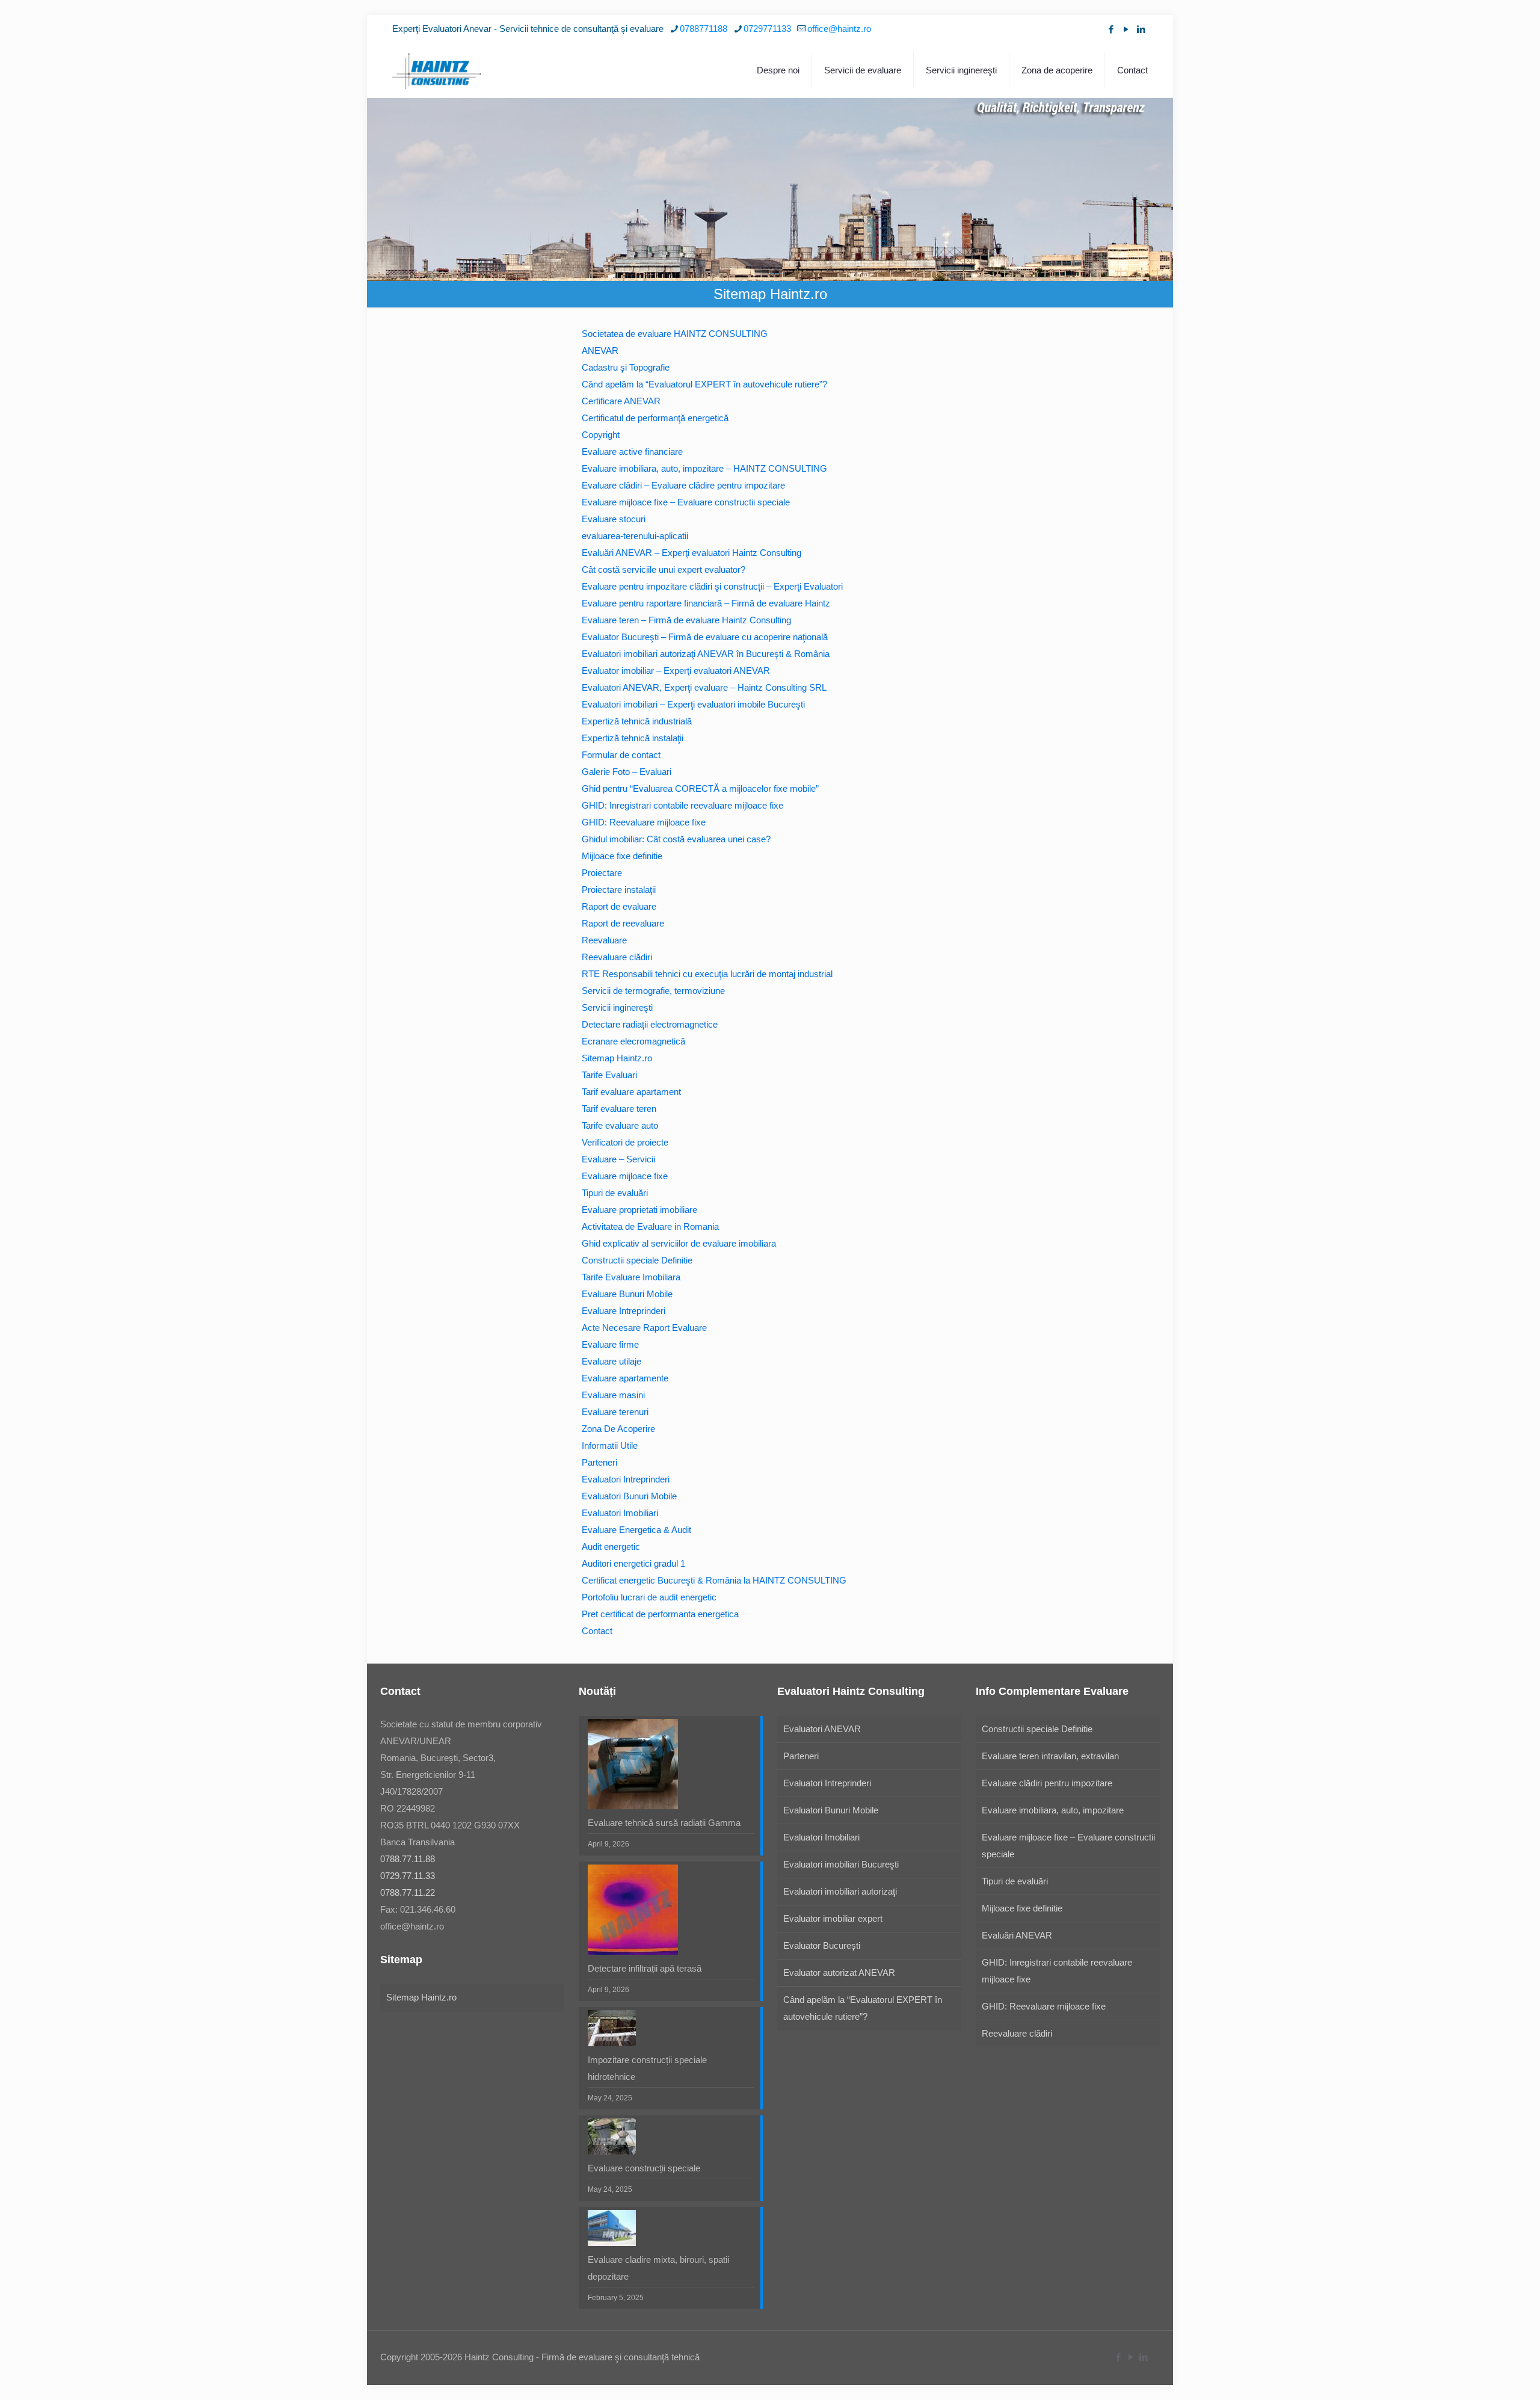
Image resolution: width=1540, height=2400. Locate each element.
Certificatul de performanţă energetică (655, 418)
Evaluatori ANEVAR (822, 1729)
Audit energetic (611, 1547)
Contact (597, 1631)
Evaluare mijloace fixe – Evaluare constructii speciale (686, 502)
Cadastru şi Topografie (626, 367)
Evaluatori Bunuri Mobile (629, 1496)
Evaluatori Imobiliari (620, 1513)
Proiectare (602, 873)
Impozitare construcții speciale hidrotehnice (647, 2068)
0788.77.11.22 (408, 1893)
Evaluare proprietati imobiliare (639, 1210)
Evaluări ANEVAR (1017, 1935)
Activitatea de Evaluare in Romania (650, 1226)
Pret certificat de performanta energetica (660, 1614)
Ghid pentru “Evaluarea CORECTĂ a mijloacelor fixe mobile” (700, 788)
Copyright (601, 435)
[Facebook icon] (1111, 29)
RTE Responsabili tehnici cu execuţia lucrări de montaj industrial (707, 974)
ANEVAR (600, 350)
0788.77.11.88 (408, 1859)
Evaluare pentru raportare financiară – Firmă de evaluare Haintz (706, 603)
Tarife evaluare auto (620, 1125)
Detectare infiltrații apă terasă (645, 1968)
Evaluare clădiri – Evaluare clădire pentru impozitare (683, 485)
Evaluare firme (610, 1344)
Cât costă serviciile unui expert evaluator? (664, 569)
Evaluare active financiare (632, 452)
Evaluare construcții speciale (644, 2168)
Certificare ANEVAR (621, 401)
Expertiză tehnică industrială (637, 721)
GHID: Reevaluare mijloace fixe (644, 822)
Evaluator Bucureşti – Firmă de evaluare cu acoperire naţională (705, 637)
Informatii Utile (610, 1445)
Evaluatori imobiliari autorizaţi (840, 1891)
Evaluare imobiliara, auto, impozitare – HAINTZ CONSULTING (704, 468)
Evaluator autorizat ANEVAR (839, 1973)
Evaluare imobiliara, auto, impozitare (1053, 1810)
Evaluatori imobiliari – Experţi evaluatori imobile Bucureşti (693, 704)
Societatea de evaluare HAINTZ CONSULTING (675, 334)
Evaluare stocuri (614, 519)
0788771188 (704, 29)
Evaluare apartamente (625, 1378)
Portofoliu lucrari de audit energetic (649, 1597)
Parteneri (599, 1462)
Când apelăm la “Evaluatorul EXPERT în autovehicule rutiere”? (704, 384)
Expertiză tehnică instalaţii (633, 738)
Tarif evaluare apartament (631, 1092)
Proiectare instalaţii (619, 890)
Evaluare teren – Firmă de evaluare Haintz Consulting (686, 620)
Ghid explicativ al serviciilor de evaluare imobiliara (679, 1243)
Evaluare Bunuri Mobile (627, 1294)
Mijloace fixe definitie (622, 856)
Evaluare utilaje (611, 1361)
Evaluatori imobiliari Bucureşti (841, 1864)
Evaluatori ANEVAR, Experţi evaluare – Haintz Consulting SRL (704, 687)
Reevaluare (604, 940)
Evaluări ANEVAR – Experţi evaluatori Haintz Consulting (691, 553)
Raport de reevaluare (623, 923)
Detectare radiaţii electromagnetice (650, 1024)
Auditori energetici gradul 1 (633, 1563)
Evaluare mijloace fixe (625, 1176)
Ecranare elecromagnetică (633, 1041)
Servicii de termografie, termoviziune (653, 991)
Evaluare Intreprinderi (624, 1311)
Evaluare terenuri (615, 1412)
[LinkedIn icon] (1141, 29)
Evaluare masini (613, 1395)
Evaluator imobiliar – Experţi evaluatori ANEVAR (676, 671)
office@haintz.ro (839, 29)
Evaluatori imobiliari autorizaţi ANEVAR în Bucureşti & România (706, 654)
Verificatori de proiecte (625, 1142)
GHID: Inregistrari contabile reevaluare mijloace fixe (682, 805)
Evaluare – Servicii (618, 1159)
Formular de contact (621, 755)
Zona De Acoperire (618, 1429)
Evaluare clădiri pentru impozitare (1047, 1783)
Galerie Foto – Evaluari (627, 772)
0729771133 (767, 29)
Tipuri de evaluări (615, 1193)
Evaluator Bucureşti (822, 1945)
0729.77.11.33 (408, 1876)
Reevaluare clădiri (617, 957)
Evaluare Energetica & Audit (636, 1530)
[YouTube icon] (1126, 29)
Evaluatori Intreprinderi (626, 1479)
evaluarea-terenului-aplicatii (635, 536)
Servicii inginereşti (617, 1007)
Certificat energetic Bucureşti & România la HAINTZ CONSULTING (714, 1580)
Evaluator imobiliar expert (833, 1918)
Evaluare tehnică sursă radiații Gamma (664, 1823)
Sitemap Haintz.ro (617, 1058)
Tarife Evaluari (609, 1075)
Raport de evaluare (619, 906)
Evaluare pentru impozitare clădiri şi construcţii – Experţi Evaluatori (712, 586)
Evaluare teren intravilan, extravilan (1050, 1756)
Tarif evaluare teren (619, 1109)
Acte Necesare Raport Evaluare (644, 1328)
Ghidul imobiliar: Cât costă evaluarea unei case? (676, 839)
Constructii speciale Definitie (637, 1260)
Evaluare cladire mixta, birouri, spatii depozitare (658, 2268)
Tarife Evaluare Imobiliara (631, 1277)
